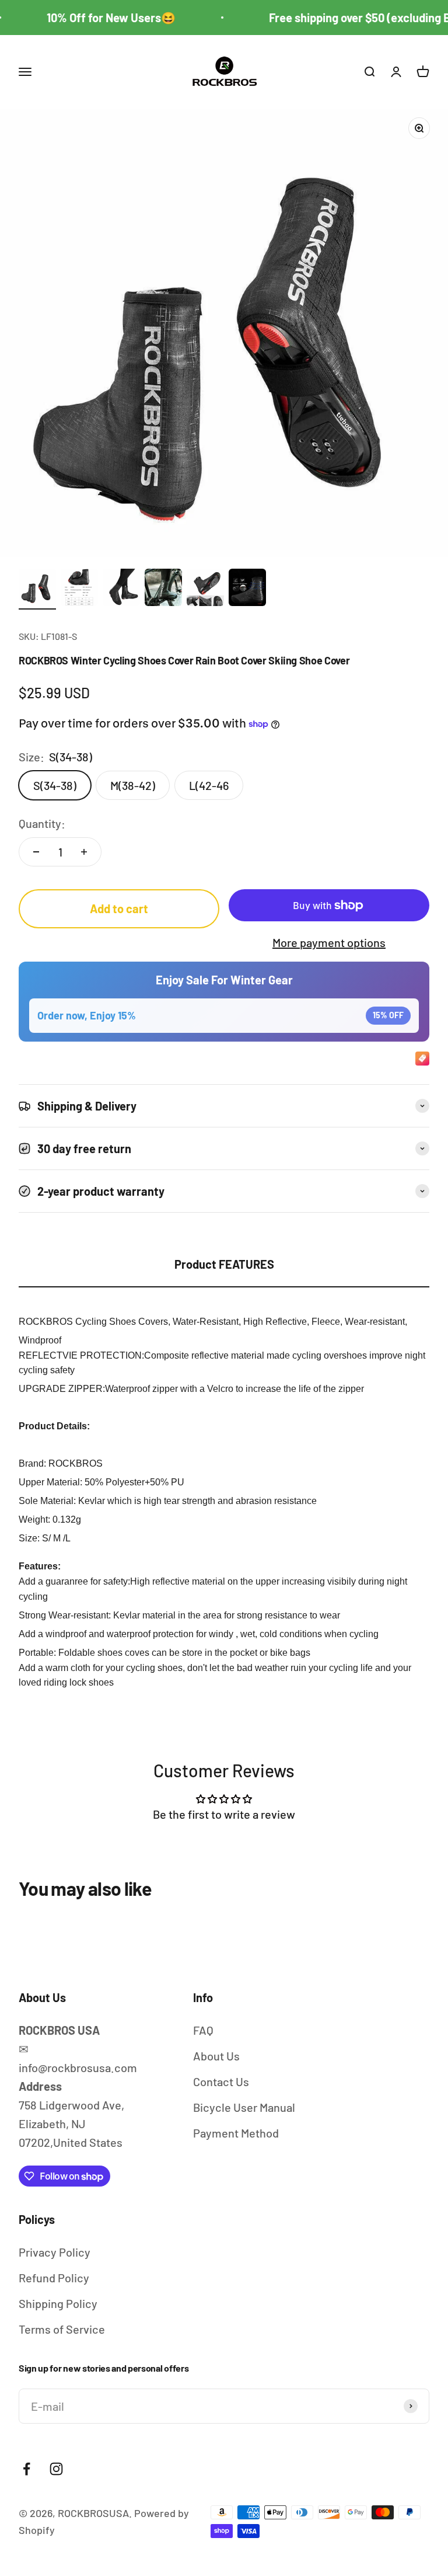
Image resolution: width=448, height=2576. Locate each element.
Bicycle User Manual (244, 2107)
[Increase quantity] (84, 852)
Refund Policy (54, 2278)
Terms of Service (62, 2329)
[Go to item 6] (247, 589)
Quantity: (42, 823)
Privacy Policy (55, 2252)
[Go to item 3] (121, 589)
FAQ (203, 2030)
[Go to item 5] (205, 589)
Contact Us (221, 2081)
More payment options (329, 942)
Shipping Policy (58, 2303)
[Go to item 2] (79, 589)
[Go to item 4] (163, 589)
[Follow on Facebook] (27, 2469)
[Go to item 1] (37, 589)
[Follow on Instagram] (56, 2469)
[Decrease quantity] (36, 852)
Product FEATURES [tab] (224, 1264)
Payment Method (236, 2133)
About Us (216, 2056)
